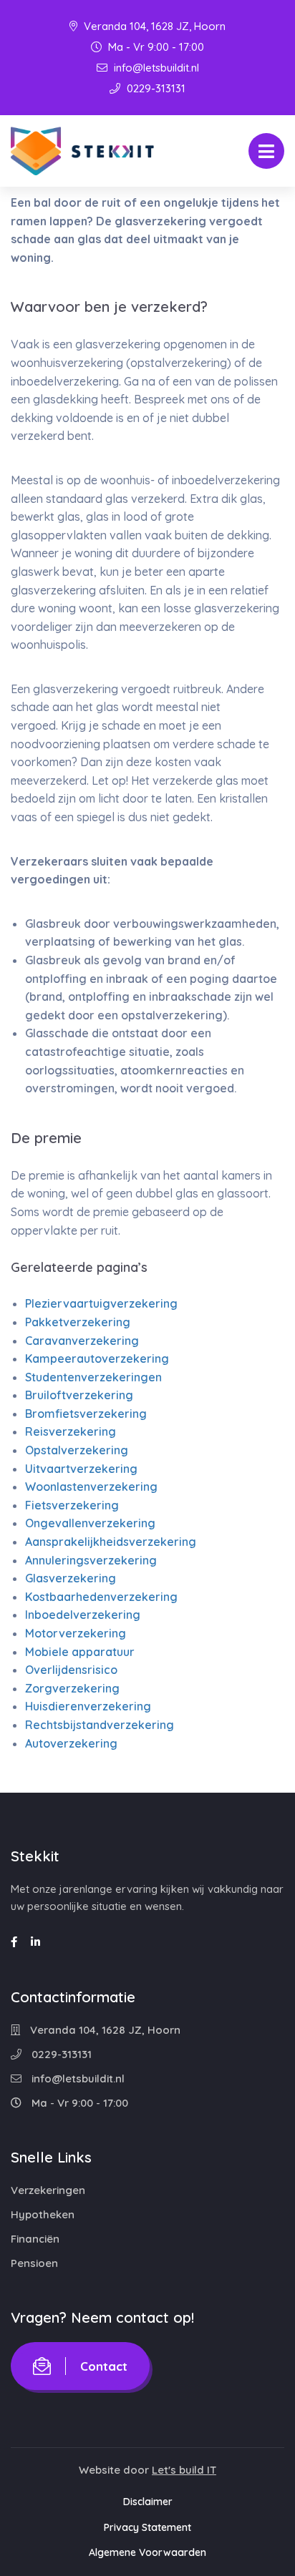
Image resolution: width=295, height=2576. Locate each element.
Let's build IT (184, 2470)
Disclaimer (148, 2502)
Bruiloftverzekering (79, 1395)
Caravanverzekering (82, 1341)
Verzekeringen (48, 2190)
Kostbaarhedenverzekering (101, 1597)
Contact (104, 2366)
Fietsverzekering (72, 1505)
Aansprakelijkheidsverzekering (111, 1542)
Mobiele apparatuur (80, 1652)
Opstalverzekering (77, 1450)
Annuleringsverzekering (91, 1560)
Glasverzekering (71, 1578)
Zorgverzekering (72, 1688)
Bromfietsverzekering (86, 1414)
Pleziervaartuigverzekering (101, 1303)
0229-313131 (155, 88)
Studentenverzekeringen (93, 1377)
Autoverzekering (71, 1743)
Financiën (35, 2239)
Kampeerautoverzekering (97, 1358)
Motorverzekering (76, 1633)
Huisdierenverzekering (88, 1706)
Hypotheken (43, 2214)
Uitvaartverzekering (81, 1469)
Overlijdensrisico (71, 1670)
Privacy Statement (147, 2527)
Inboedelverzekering (83, 1615)
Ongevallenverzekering (90, 1523)
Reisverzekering (71, 1431)
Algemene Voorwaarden (147, 2552)
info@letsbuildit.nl (155, 68)
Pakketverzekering (78, 1322)
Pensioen (34, 2263)
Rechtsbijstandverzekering (100, 1725)
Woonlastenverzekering (91, 1487)
